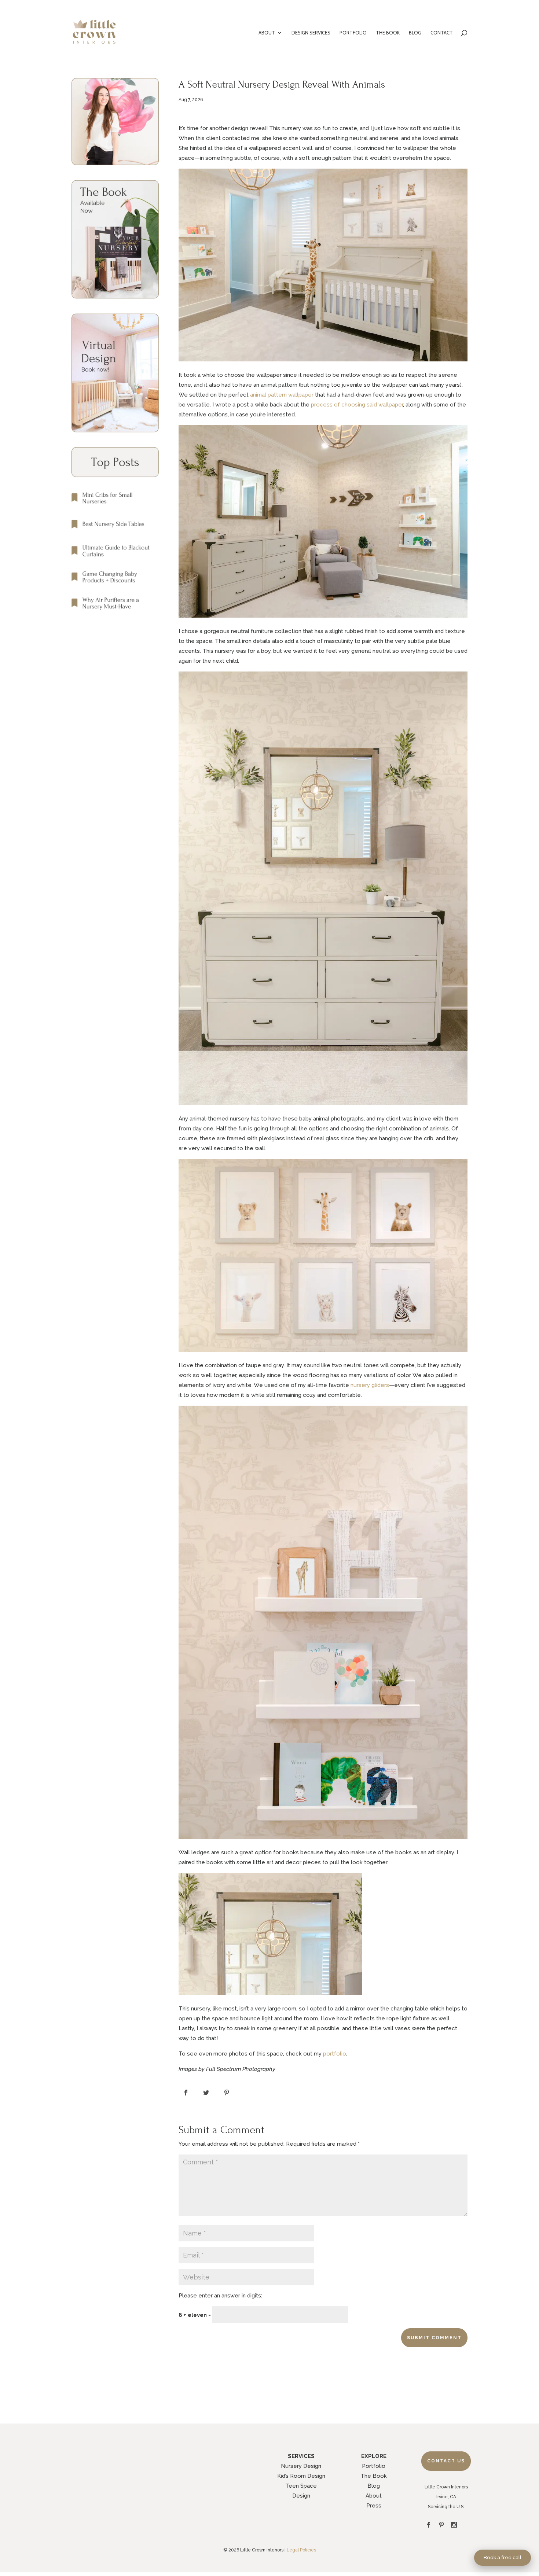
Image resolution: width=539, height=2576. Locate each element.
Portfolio (374, 2466)
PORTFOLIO (353, 33)
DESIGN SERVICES (311, 33)
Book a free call (503, 2557)
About (374, 2496)
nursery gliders (370, 1385)
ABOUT (267, 33)
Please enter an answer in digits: (220, 2296)
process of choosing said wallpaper (357, 405)
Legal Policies (301, 2550)
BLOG (415, 33)
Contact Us (446, 2461)
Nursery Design (301, 2466)
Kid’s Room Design (301, 2476)
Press (374, 2506)
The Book (374, 2476)
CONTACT (442, 33)
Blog (374, 2486)
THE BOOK (388, 33)
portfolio (335, 2054)
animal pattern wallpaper (282, 395)
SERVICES (301, 2456)
